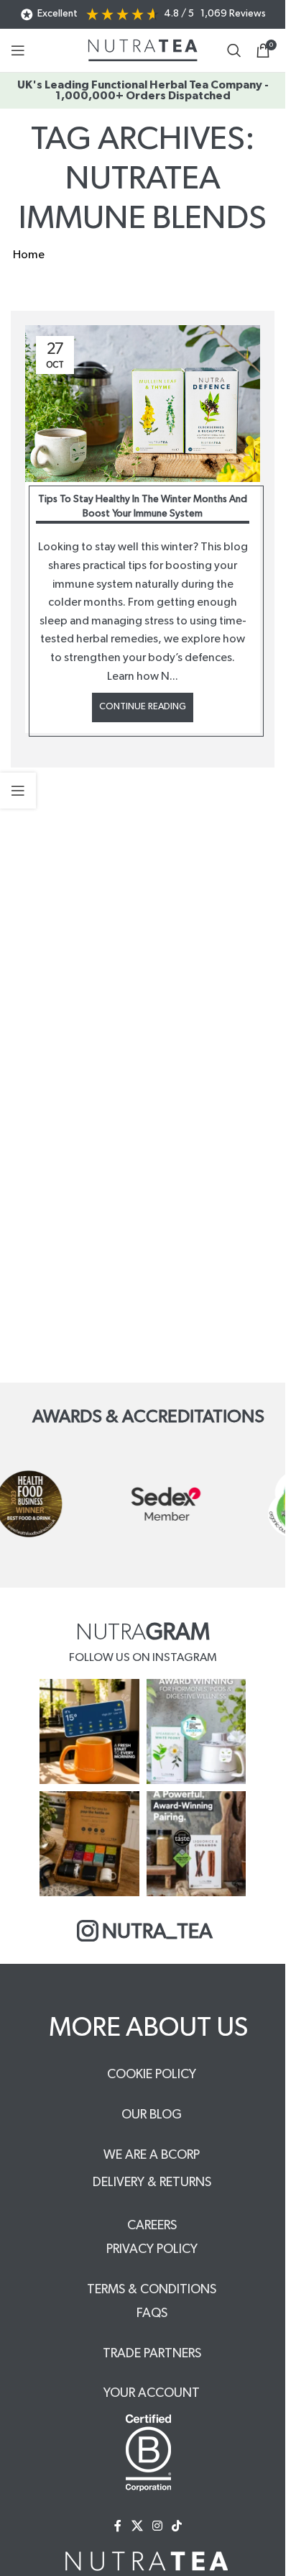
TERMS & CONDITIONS (152, 2290)
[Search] (234, 50)
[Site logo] (143, 50)
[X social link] (137, 2526)
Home (29, 255)
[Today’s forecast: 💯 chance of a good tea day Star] (89, 1731)
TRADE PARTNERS (152, 2354)
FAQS (152, 2313)
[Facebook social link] (118, 2526)
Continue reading (143, 707)
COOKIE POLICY (152, 2075)
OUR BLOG (152, 2115)
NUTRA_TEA (157, 1932)
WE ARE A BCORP (152, 2155)
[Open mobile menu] (18, 50)
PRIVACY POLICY (152, 2249)
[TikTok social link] (177, 2526)
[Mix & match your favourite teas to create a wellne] (89, 1844)
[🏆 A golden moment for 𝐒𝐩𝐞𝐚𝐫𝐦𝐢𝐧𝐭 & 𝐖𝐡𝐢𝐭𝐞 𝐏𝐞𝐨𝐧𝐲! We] (196, 1731)
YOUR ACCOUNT (152, 2393)
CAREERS (152, 2226)
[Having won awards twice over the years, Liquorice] (196, 1844)
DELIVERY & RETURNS (152, 2183)
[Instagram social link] (157, 2526)
